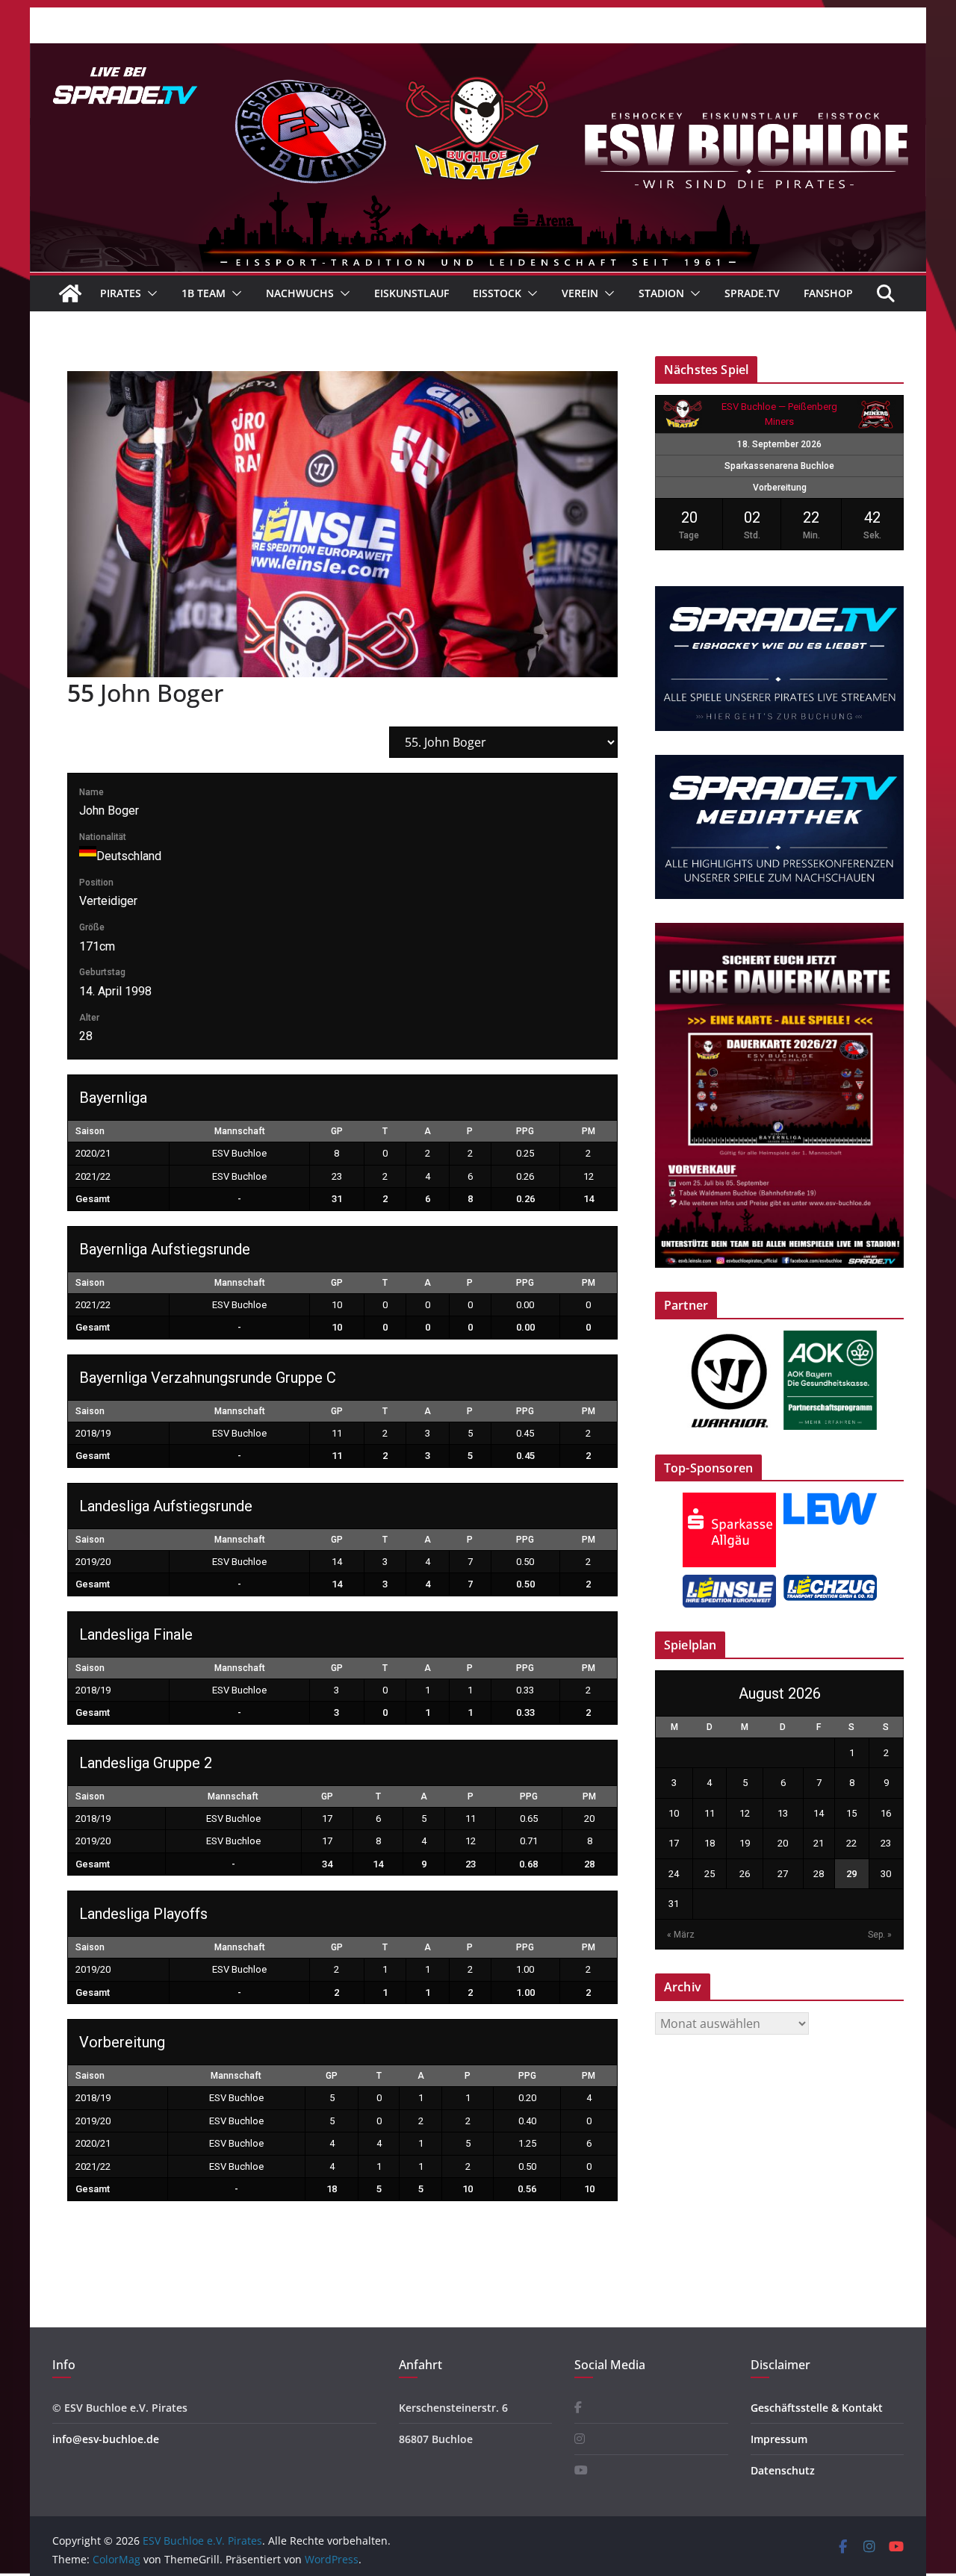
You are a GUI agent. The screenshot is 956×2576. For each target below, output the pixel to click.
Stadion (661, 293)
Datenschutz (783, 2470)
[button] (149, 293)
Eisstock (497, 293)
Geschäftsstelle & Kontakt (817, 2408)
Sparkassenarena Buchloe (779, 466)
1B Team (204, 293)
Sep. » (880, 1935)
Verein (580, 293)
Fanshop (828, 293)
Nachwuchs (300, 293)
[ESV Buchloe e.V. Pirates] (478, 54)
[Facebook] (578, 2408)
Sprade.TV (752, 293)
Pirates (121, 293)
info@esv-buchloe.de (106, 2439)
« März (681, 1935)
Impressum (779, 2439)
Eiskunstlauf (412, 293)
